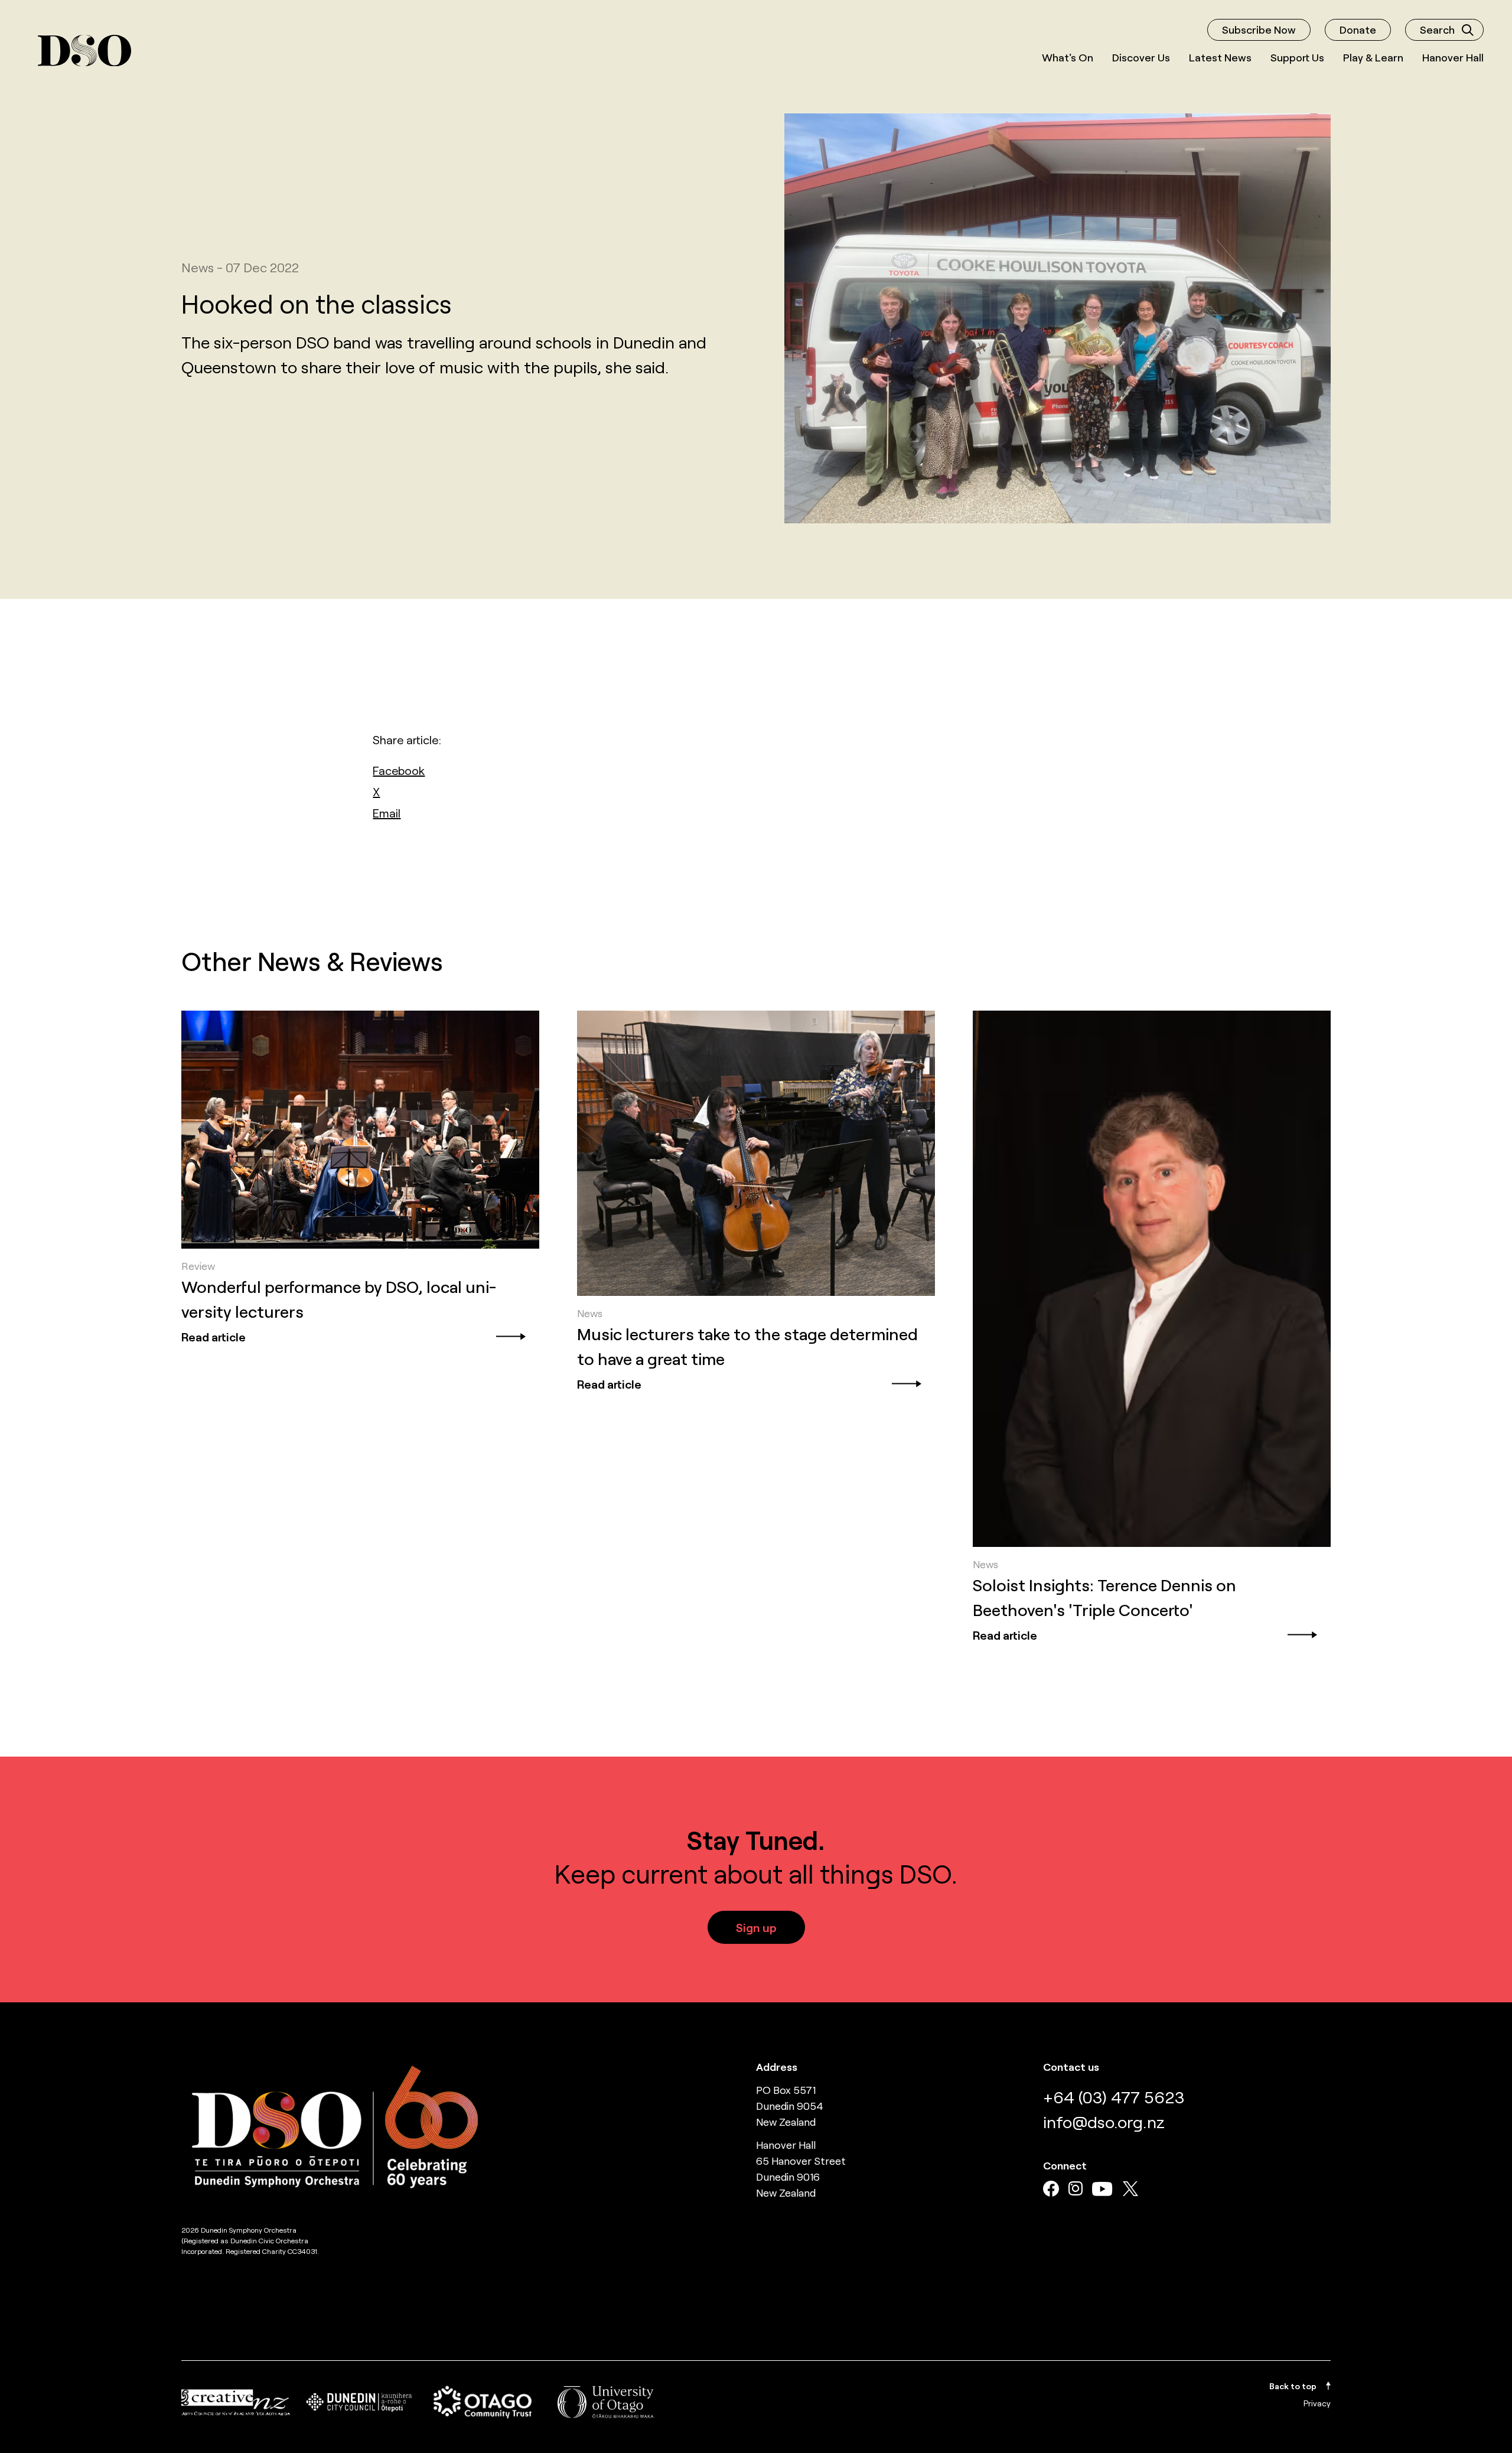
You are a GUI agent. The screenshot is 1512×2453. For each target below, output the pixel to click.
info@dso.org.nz (1104, 2122)
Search (1437, 30)
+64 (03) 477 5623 (1114, 2097)
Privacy (1317, 2403)
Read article (214, 1337)
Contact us (1071, 2067)
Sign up (756, 1927)
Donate (1358, 30)
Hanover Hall (1453, 57)
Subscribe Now (1259, 30)
